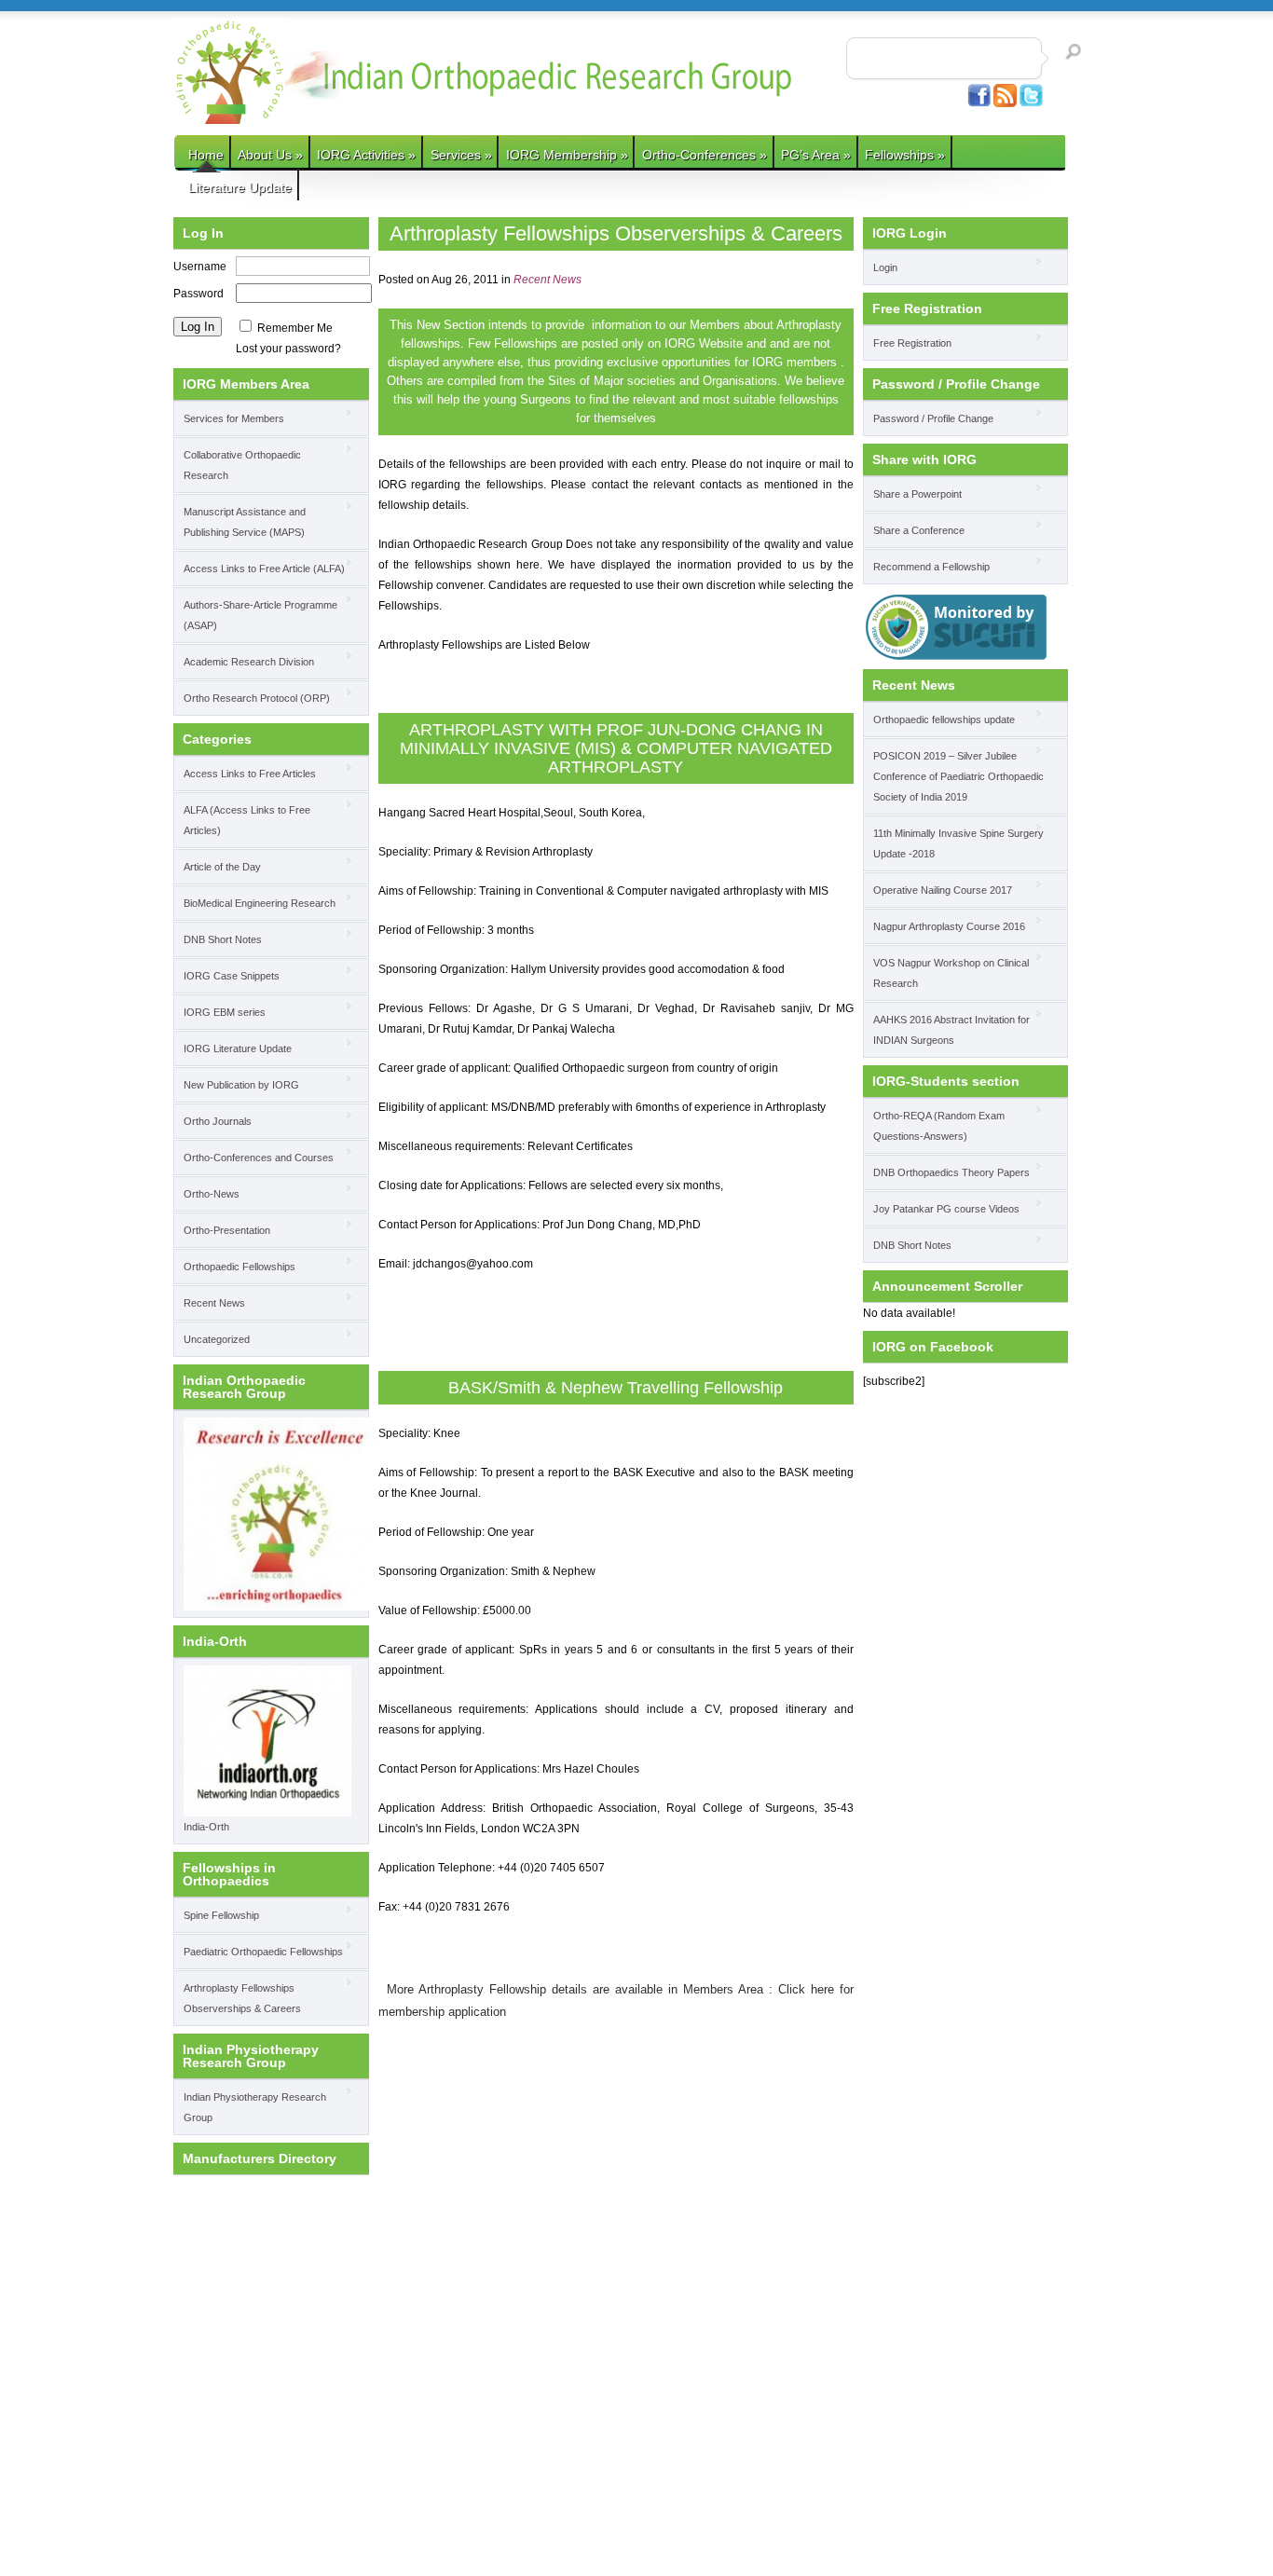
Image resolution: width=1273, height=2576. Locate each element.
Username (200, 267)
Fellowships (905, 155)
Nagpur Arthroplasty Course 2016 (949, 926)
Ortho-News (212, 1194)
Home (206, 155)
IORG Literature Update (238, 1048)
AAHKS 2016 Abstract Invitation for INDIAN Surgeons (951, 1030)
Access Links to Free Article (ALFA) (264, 569)
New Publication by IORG (241, 1085)
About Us (270, 155)
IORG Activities (366, 155)
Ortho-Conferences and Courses (259, 1158)
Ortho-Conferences (705, 155)
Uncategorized (217, 1339)
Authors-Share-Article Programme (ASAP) (260, 615)
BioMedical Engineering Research (260, 903)
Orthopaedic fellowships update (944, 719)
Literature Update (240, 187)
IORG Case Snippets (232, 976)
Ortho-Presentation (227, 1230)
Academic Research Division (249, 662)
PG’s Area (816, 155)
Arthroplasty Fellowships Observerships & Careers (242, 1998)
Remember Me (295, 328)
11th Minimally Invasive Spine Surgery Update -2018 (958, 843)
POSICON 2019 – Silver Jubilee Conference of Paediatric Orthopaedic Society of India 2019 (958, 776)
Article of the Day (222, 867)
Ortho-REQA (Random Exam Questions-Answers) (939, 1126)
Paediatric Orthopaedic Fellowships (263, 1952)
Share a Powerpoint (917, 494)
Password (198, 294)
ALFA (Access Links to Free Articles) (247, 820)
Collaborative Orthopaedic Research (242, 465)
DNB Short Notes (223, 939)
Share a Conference (919, 530)
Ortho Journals (218, 1121)
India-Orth (206, 1827)
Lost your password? (288, 349)
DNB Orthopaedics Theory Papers (951, 1172)
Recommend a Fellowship (931, 567)
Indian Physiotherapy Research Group (255, 2107)
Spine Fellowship (221, 1915)
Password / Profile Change (933, 418)
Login (885, 267)
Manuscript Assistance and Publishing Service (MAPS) (245, 522)
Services (461, 155)
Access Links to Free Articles (250, 774)
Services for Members (234, 418)
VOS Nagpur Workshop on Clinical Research (951, 973)
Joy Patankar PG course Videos (946, 1209)
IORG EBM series (225, 1012)
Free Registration (912, 343)
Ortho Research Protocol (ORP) (257, 698)
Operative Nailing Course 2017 (943, 890)
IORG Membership (567, 155)
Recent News (214, 1303)
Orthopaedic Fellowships (240, 1267)
